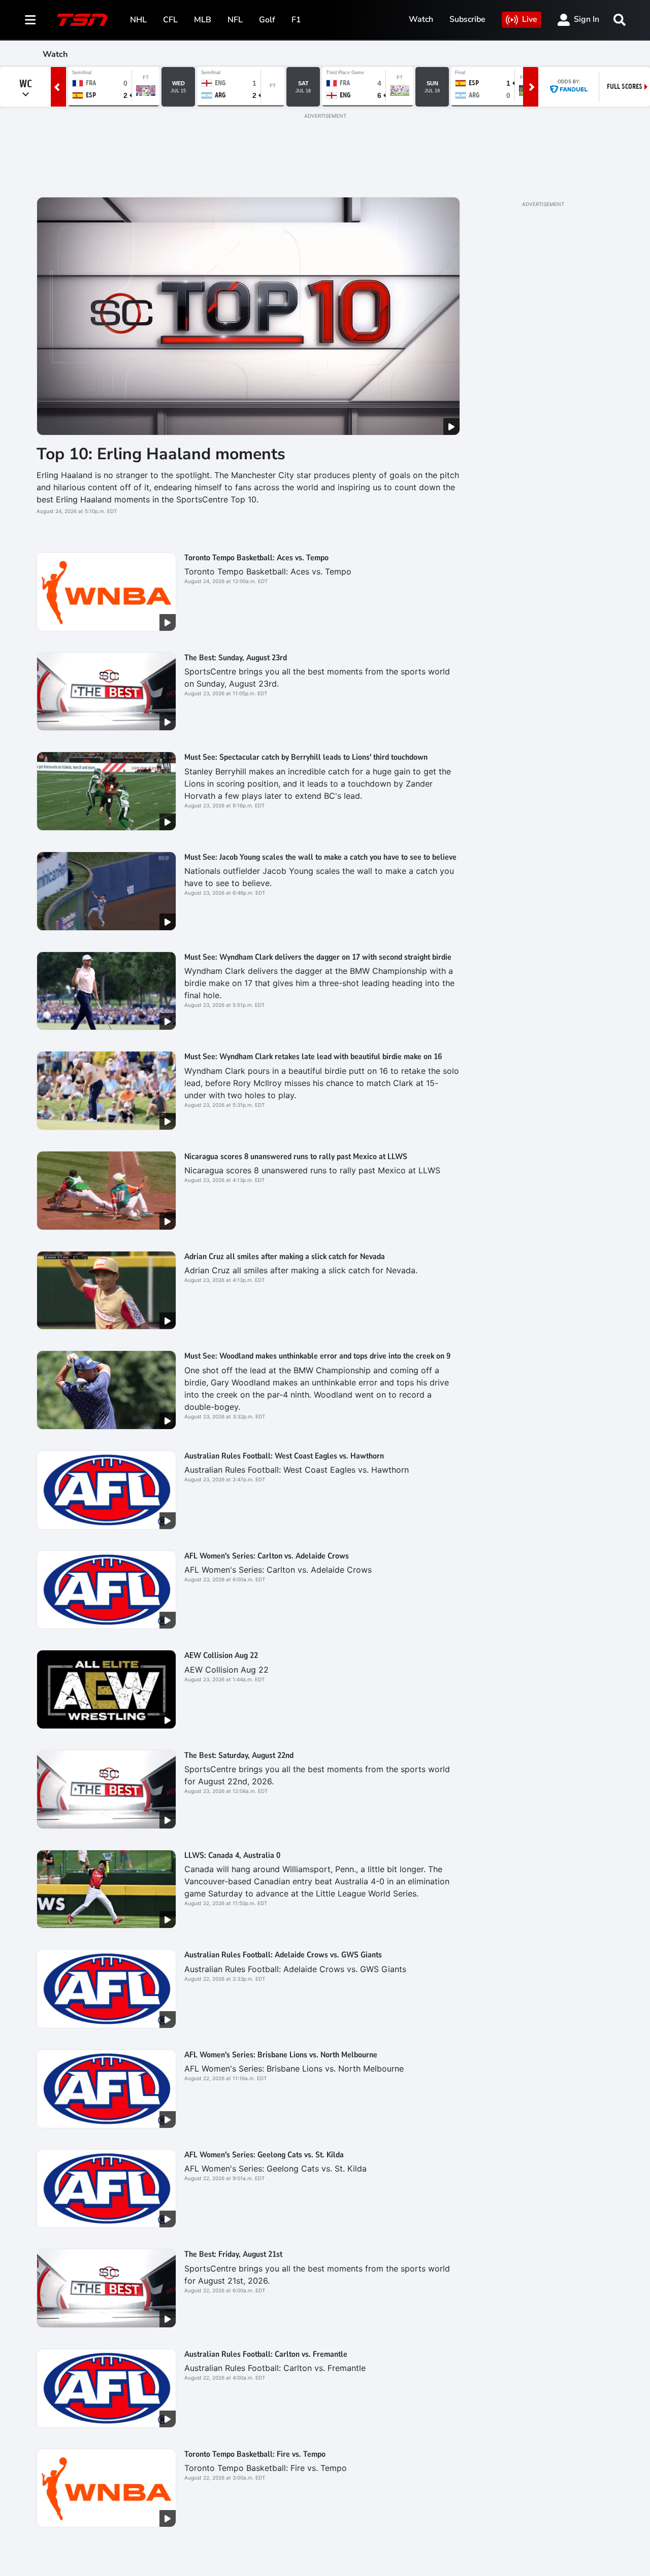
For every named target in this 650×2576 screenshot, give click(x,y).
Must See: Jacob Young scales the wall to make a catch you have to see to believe (320, 857)
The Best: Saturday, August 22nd (239, 1755)
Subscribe (467, 19)
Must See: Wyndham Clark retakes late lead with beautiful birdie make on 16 (313, 1057)
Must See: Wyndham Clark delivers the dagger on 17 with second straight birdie (318, 957)
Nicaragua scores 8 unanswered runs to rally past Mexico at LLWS (296, 1157)
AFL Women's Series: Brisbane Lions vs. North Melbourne (281, 2055)
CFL (170, 20)
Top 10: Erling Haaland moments (161, 454)
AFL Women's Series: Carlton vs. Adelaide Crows (267, 1556)
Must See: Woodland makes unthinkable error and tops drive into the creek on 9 (317, 1356)
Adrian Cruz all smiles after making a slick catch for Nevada (285, 1257)
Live (530, 19)
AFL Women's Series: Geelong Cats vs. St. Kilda (264, 2155)
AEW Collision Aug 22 (221, 1655)
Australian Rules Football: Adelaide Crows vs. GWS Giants (283, 1955)
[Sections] (30, 20)
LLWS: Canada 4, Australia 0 (232, 1855)
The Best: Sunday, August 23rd (236, 658)
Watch (421, 19)
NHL (138, 20)
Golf (267, 20)
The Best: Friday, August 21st (233, 2254)
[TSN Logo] (82, 20)
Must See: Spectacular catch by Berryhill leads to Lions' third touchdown (306, 757)
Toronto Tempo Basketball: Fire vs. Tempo (255, 2454)
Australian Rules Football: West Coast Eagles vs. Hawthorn (284, 1456)
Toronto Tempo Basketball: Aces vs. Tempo (256, 558)
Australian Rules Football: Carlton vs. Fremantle (266, 2354)
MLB (203, 20)
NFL (235, 20)
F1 (296, 20)
